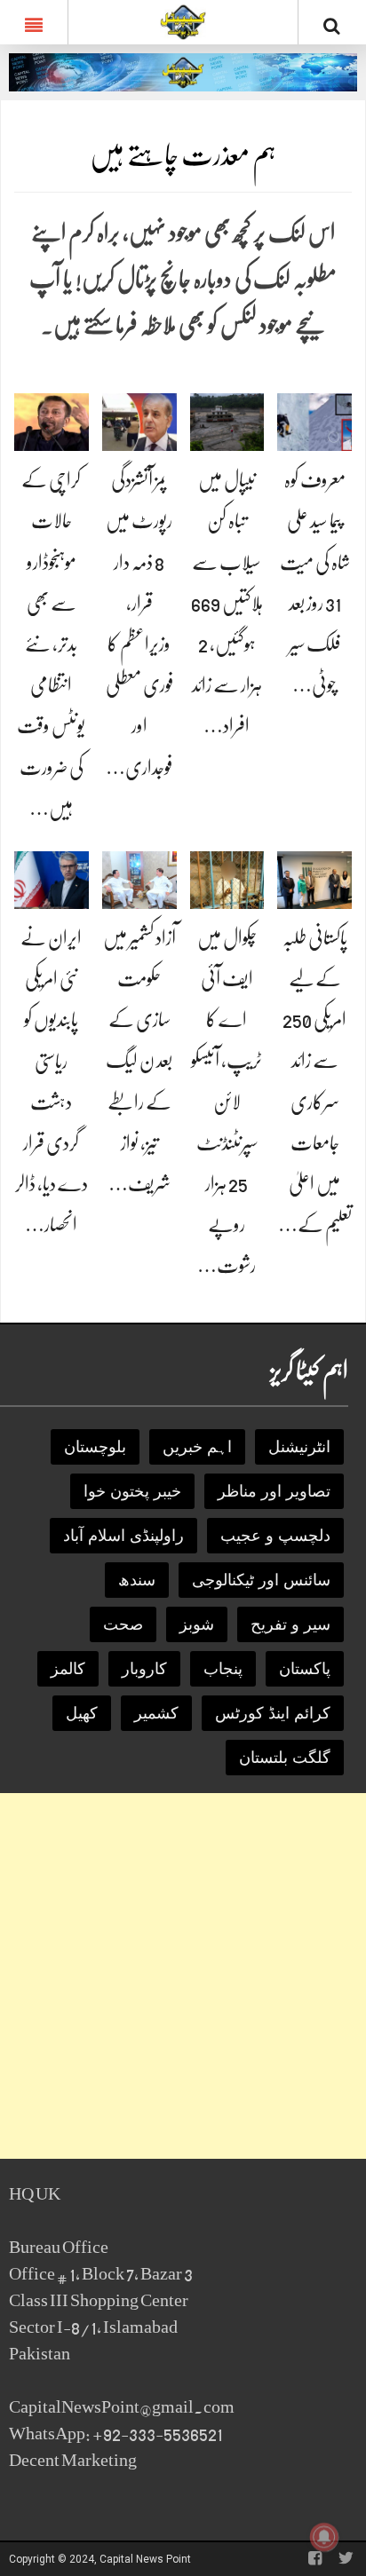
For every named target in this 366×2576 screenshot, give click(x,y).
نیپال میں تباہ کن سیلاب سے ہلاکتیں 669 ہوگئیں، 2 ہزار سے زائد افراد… (227, 603)
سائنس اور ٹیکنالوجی (261, 1580)
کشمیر (156, 1713)
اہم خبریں (197, 1447)
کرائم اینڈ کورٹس (273, 1713)
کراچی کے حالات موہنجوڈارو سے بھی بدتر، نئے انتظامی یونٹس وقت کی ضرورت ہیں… (51, 644)
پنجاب (223, 1669)
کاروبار (144, 1669)
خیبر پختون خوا (132, 1491)
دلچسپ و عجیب (275, 1536)
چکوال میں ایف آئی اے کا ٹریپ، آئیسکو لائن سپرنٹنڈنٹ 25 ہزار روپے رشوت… (227, 1102)
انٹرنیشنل (299, 1447)
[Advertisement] (183, 1976)
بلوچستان (95, 1447)
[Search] (332, 26)
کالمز (68, 1669)
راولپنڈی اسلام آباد (123, 1536)
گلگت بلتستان (285, 1758)
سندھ (137, 1580)
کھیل (82, 1713)
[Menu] (34, 22)
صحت (123, 1624)
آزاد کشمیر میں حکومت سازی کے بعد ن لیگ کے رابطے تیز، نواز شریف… (139, 1061)
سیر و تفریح (290, 1624)
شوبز (197, 1624)
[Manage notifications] (324, 2537)
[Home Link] (183, 20)
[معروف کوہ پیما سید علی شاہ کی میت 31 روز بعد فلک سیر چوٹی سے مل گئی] (314, 421)
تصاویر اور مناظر (274, 1491)
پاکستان (305, 1669)
